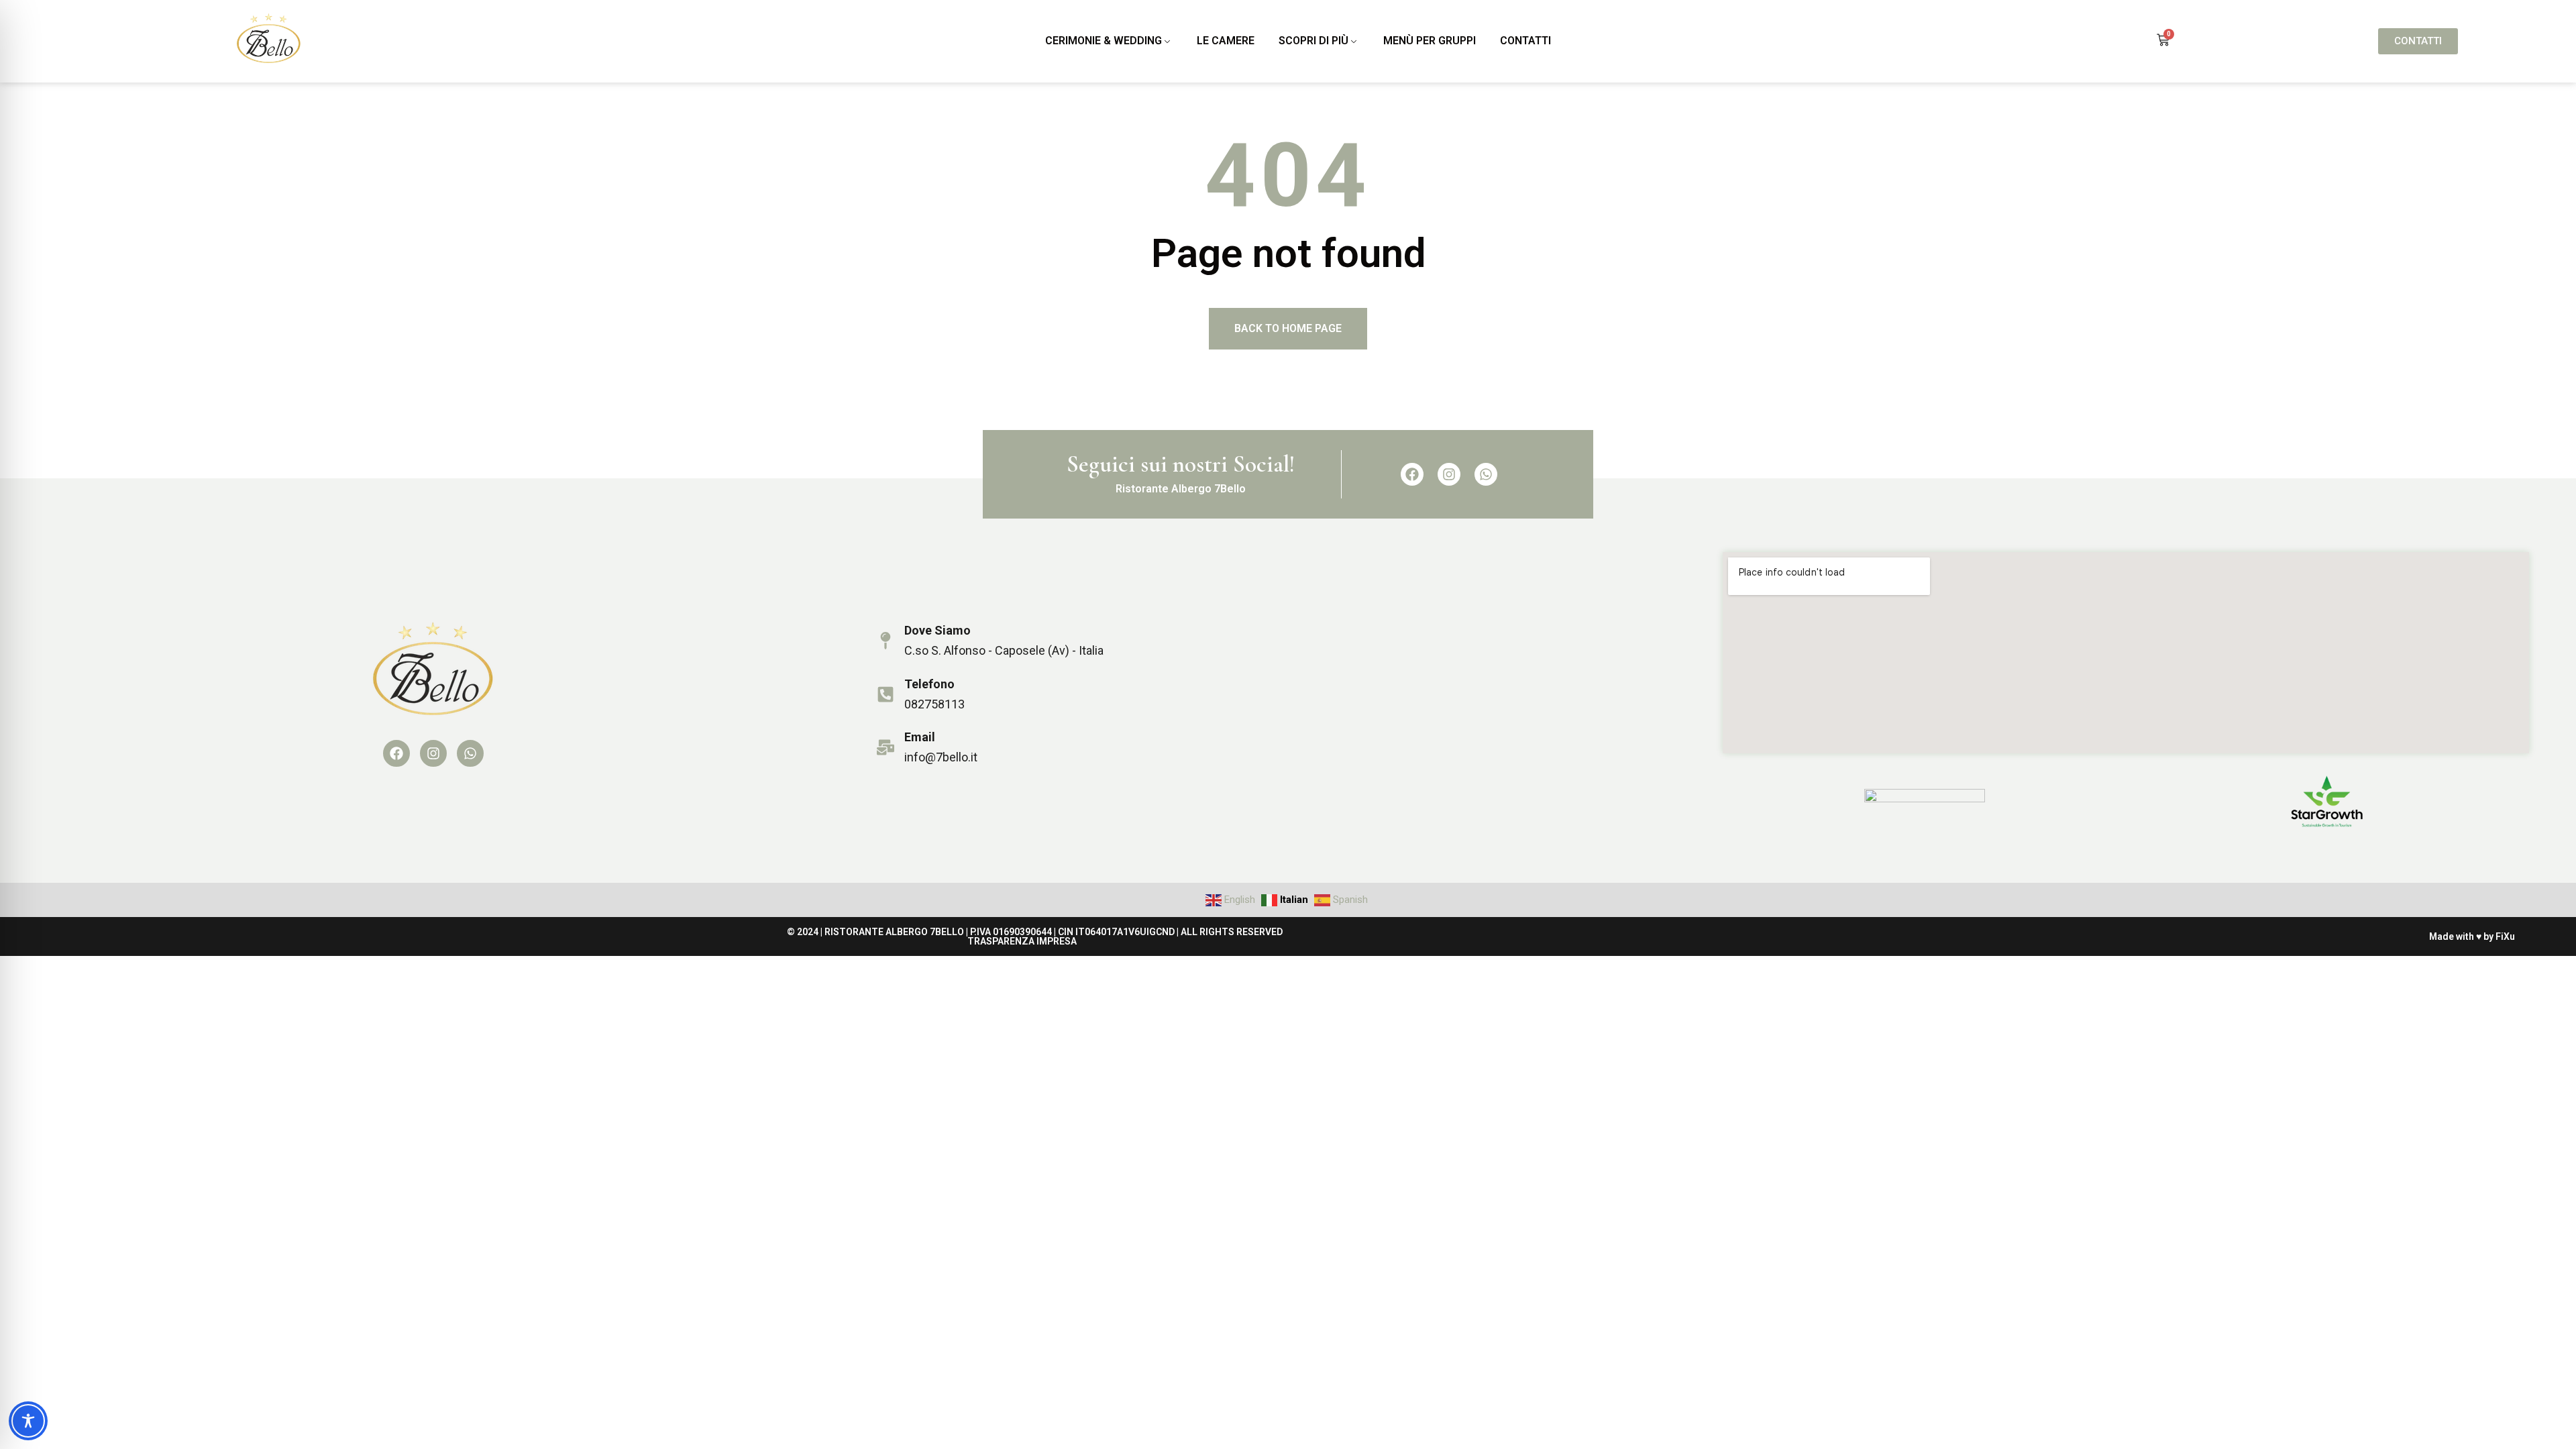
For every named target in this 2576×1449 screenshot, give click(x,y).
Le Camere (1226, 41)
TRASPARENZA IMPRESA (1022, 941)
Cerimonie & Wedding (1104, 41)
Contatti (1525, 41)
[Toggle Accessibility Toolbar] (28, 1421)
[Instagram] (1449, 474)
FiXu (2505, 936)
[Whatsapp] (1486, 474)
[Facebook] (1412, 474)
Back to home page (1288, 328)
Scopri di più (1313, 41)
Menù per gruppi (1430, 41)
